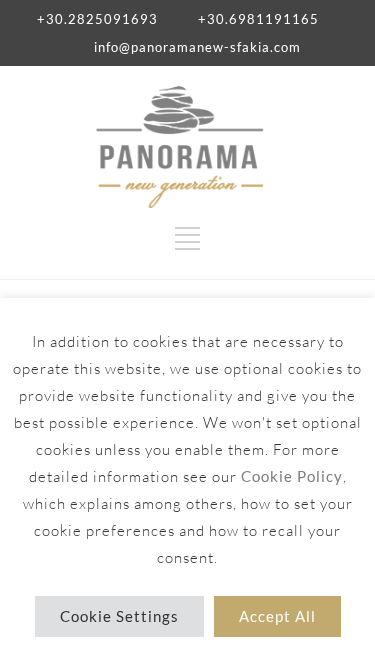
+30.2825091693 (97, 19)
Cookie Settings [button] (119, 616)
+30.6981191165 (258, 19)
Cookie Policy (292, 476)
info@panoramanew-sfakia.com (197, 47)
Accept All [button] (277, 616)
